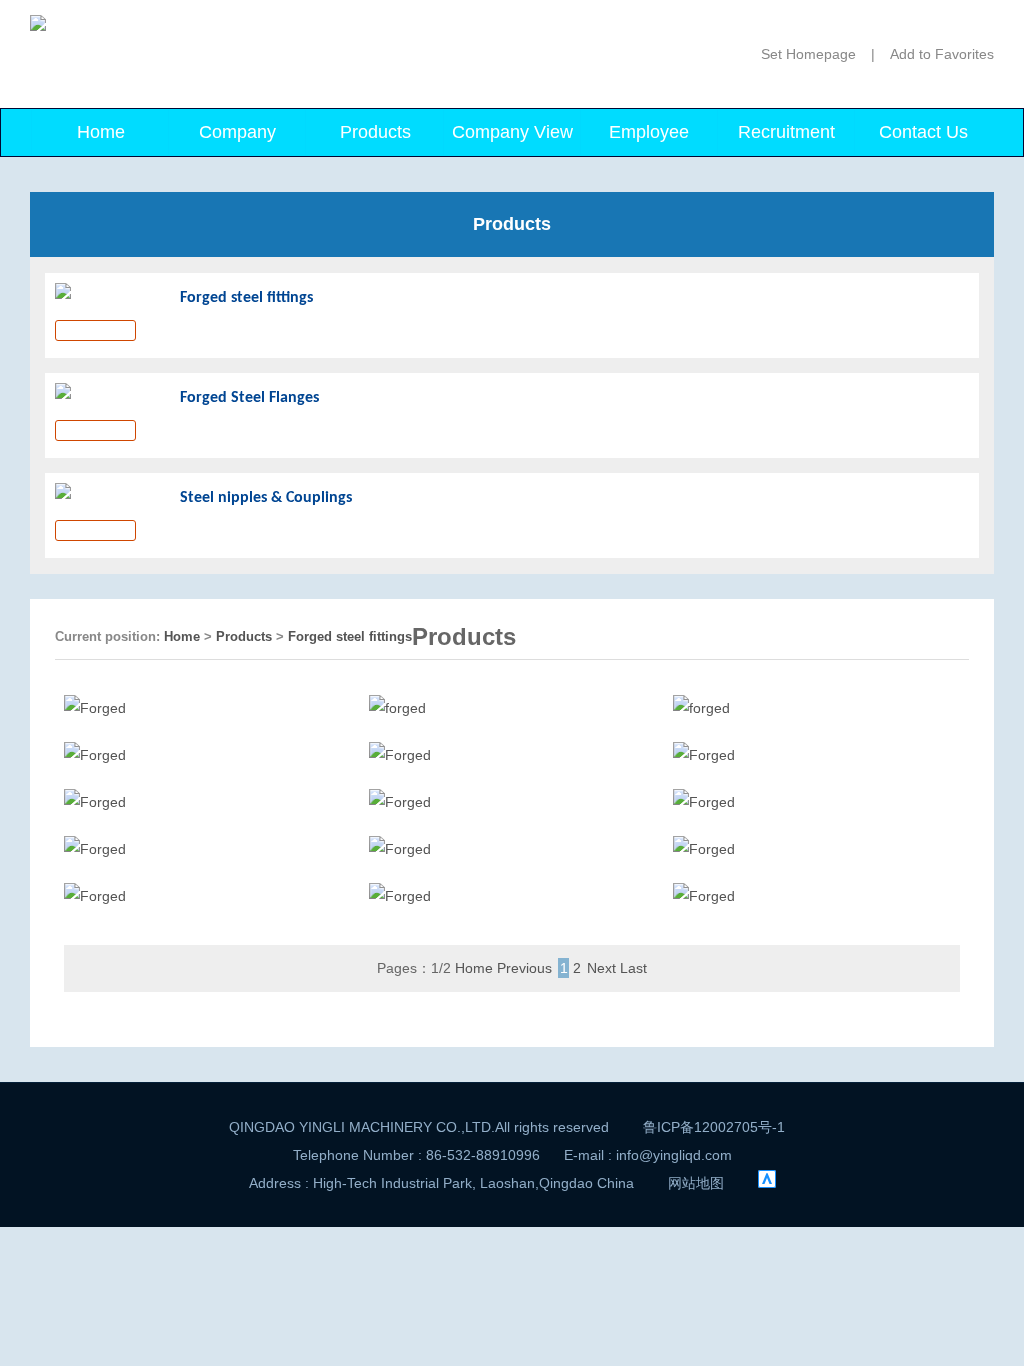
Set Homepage (808, 54)
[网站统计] (767, 1183)
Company (237, 132)
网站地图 (696, 1183)
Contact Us (923, 132)
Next (601, 968)
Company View (512, 132)
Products (375, 132)
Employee (649, 132)
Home (101, 132)
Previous (524, 968)
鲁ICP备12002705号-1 (714, 1127)
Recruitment (786, 132)
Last (633, 968)
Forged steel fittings (350, 636)
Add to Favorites (942, 54)
